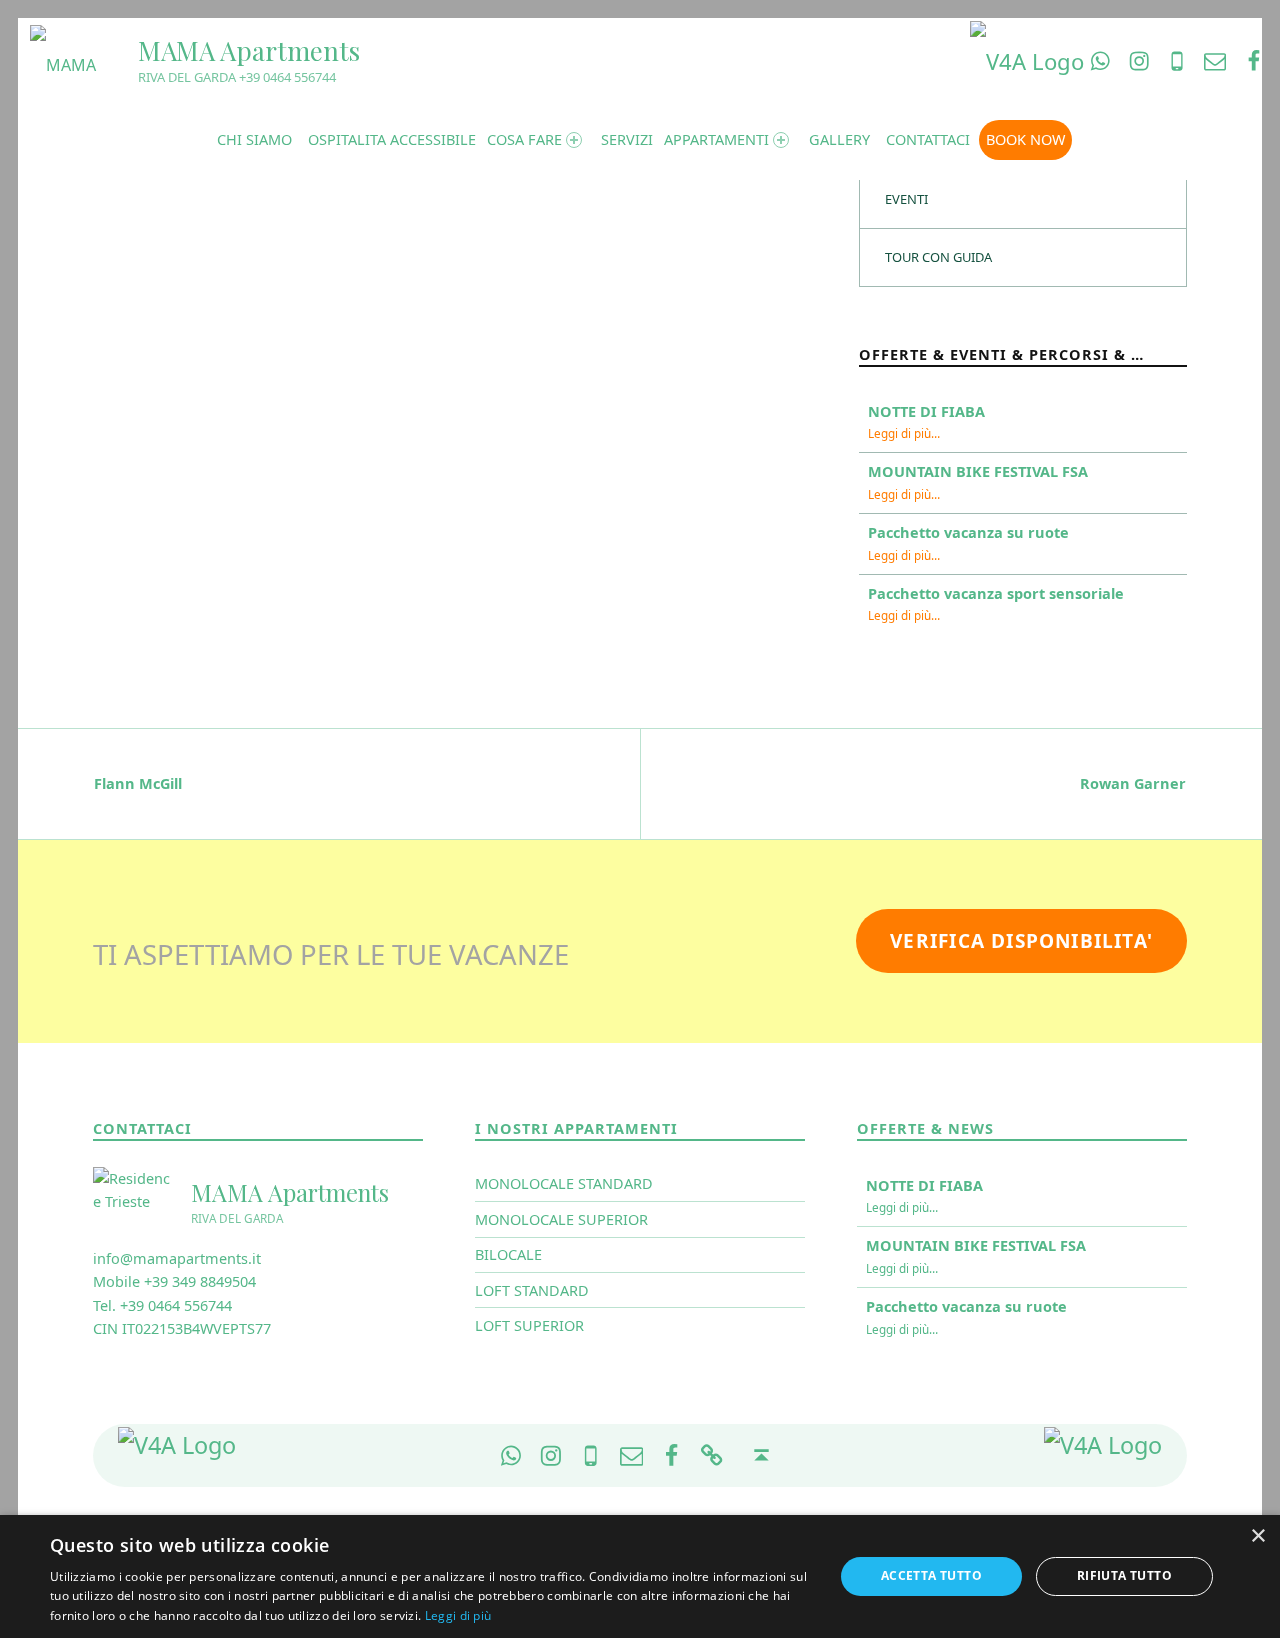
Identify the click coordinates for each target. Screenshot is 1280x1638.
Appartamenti (716, 139)
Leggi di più (458, 1615)
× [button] (1257, 1536)
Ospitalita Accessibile (392, 139)
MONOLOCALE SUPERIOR (561, 1219)
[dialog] (640, 1576)
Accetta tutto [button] (931, 1575)
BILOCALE (508, 1254)
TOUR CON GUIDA (938, 257)
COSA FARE (524, 139)
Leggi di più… (904, 433)
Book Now (1025, 139)
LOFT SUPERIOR (529, 1325)
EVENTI (906, 199)
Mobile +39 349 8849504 (174, 1281)
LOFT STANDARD (532, 1290)
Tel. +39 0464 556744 (162, 1305)
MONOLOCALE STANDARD (564, 1183)
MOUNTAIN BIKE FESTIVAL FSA (978, 471)
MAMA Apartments (249, 50)
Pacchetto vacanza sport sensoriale (996, 593)
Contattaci (928, 139)
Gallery (839, 139)
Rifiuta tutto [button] (1124, 1575)
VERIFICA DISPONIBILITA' (1021, 941)
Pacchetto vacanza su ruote (968, 532)
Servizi (627, 139)
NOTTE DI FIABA (926, 411)
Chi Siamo (254, 139)
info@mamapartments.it (177, 1258)
